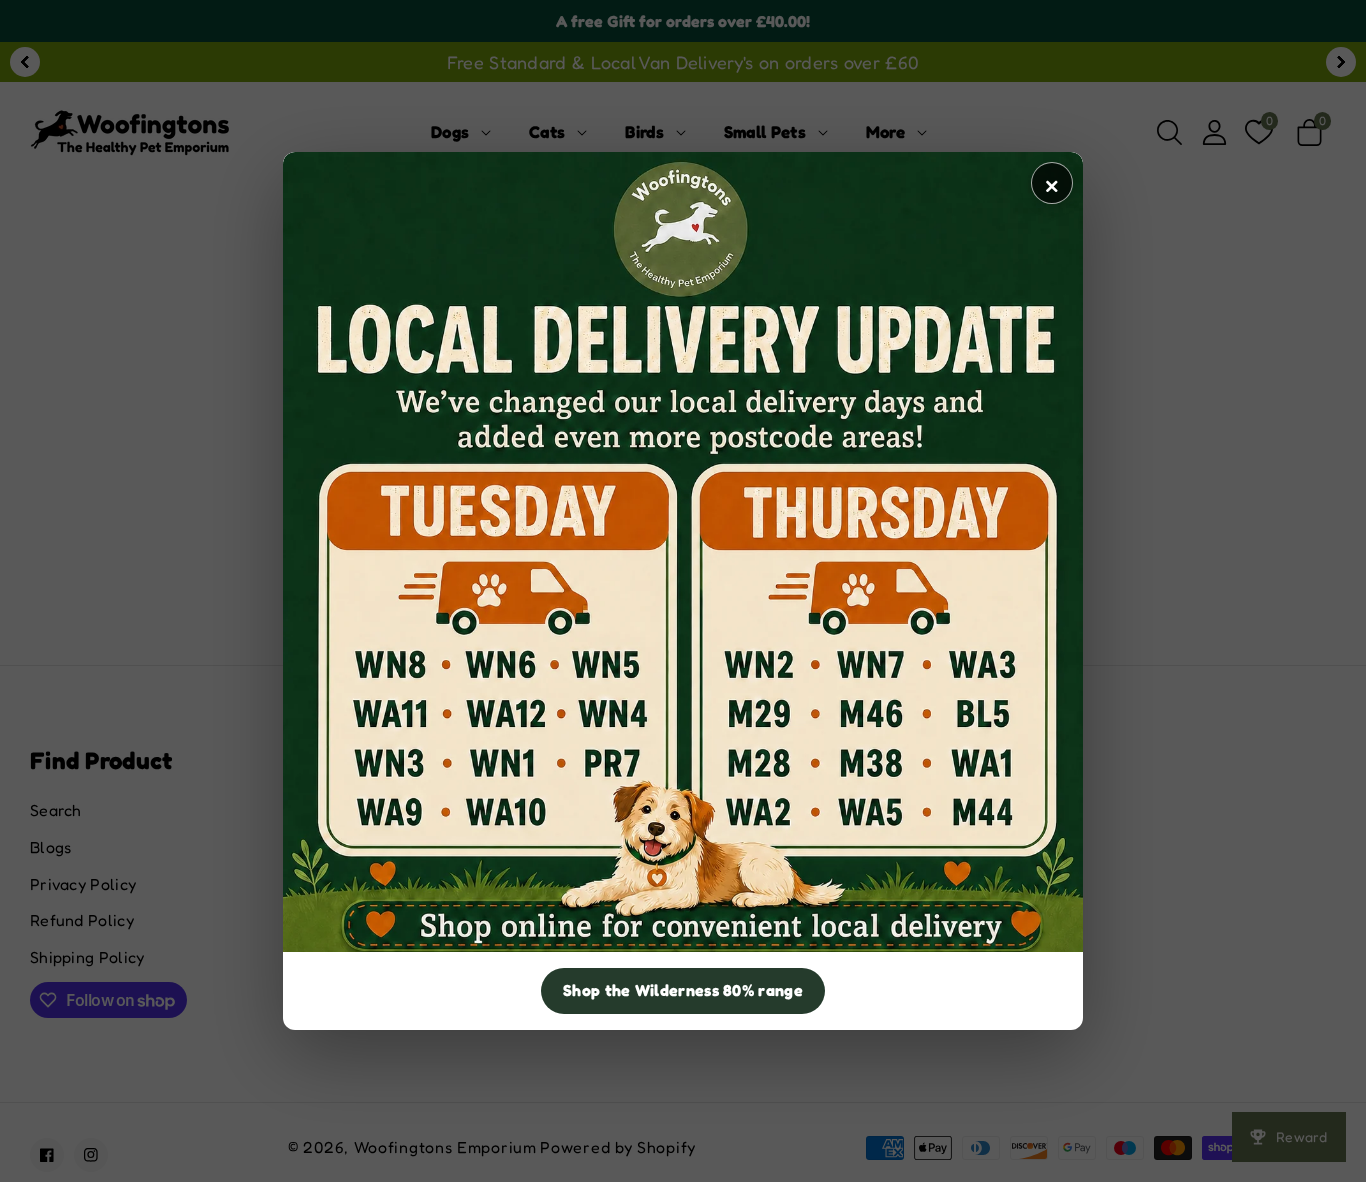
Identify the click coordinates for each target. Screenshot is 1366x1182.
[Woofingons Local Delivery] (683, 552)
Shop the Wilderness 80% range (683, 990)
